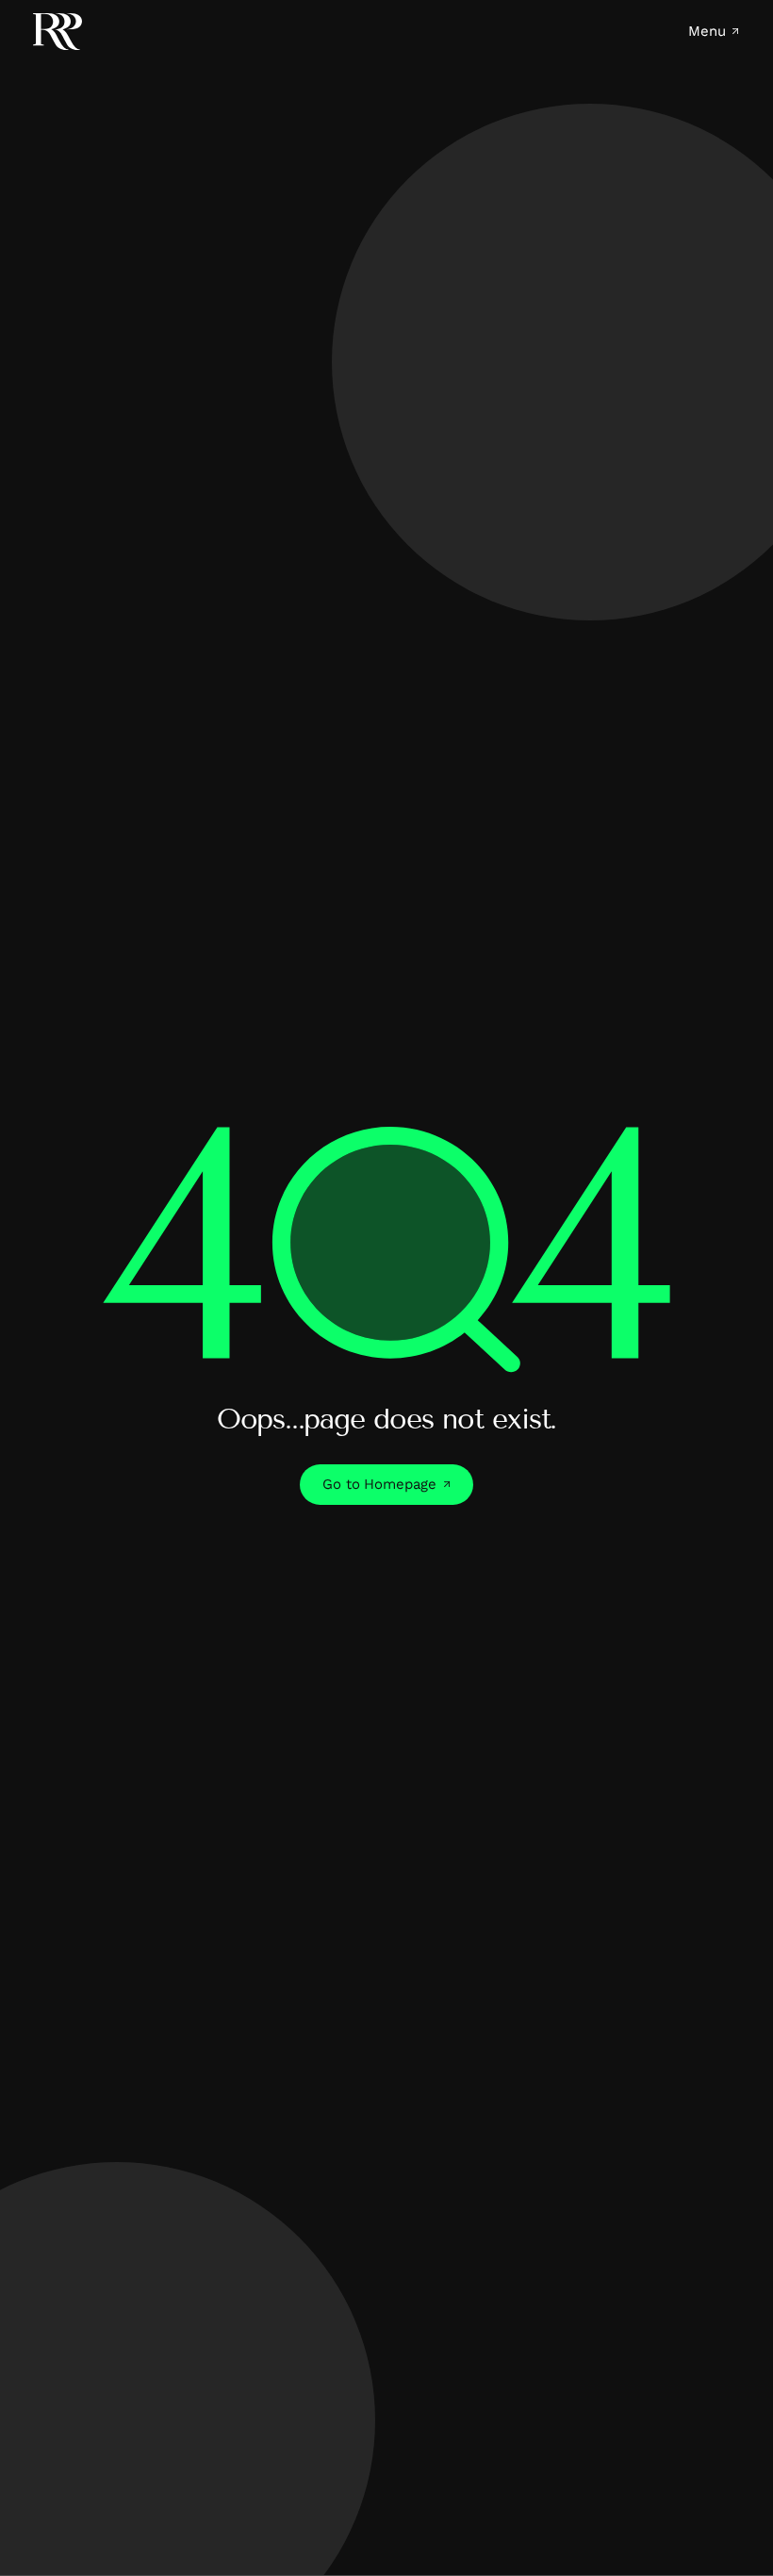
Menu (707, 32)
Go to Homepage (379, 1484)
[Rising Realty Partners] (58, 32)
